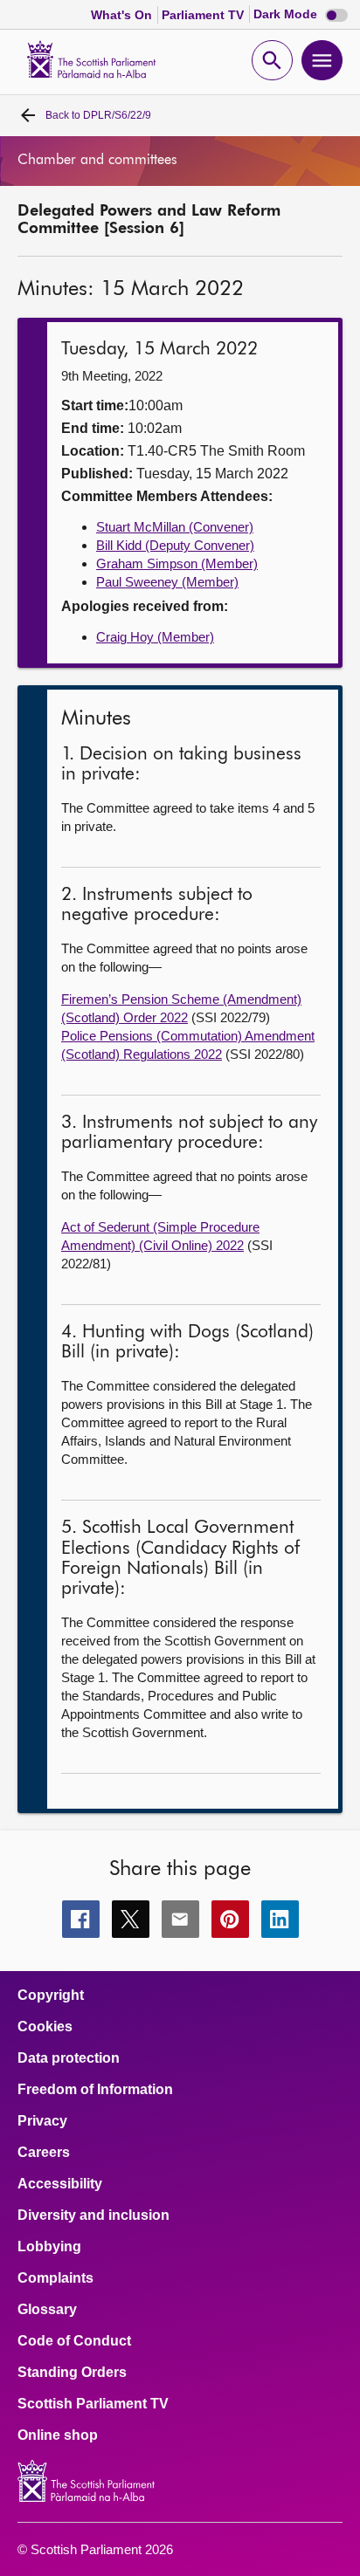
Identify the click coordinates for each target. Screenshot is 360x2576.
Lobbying (49, 2247)
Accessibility (60, 2184)
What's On (123, 15)
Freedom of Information (95, 2090)
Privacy (42, 2121)
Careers (44, 2153)
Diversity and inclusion (93, 2215)
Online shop (58, 2435)
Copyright (51, 1996)
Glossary (47, 2310)
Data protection (69, 2058)
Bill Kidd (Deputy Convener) (175, 545)
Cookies (45, 2027)
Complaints (55, 2278)
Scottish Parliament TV (93, 2404)
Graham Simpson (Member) (177, 563)
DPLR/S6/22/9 (98, 115)
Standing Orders (72, 2373)
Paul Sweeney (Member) (167, 582)
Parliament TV (204, 15)
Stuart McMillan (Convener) (175, 527)
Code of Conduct (74, 2341)
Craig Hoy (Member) (155, 637)
